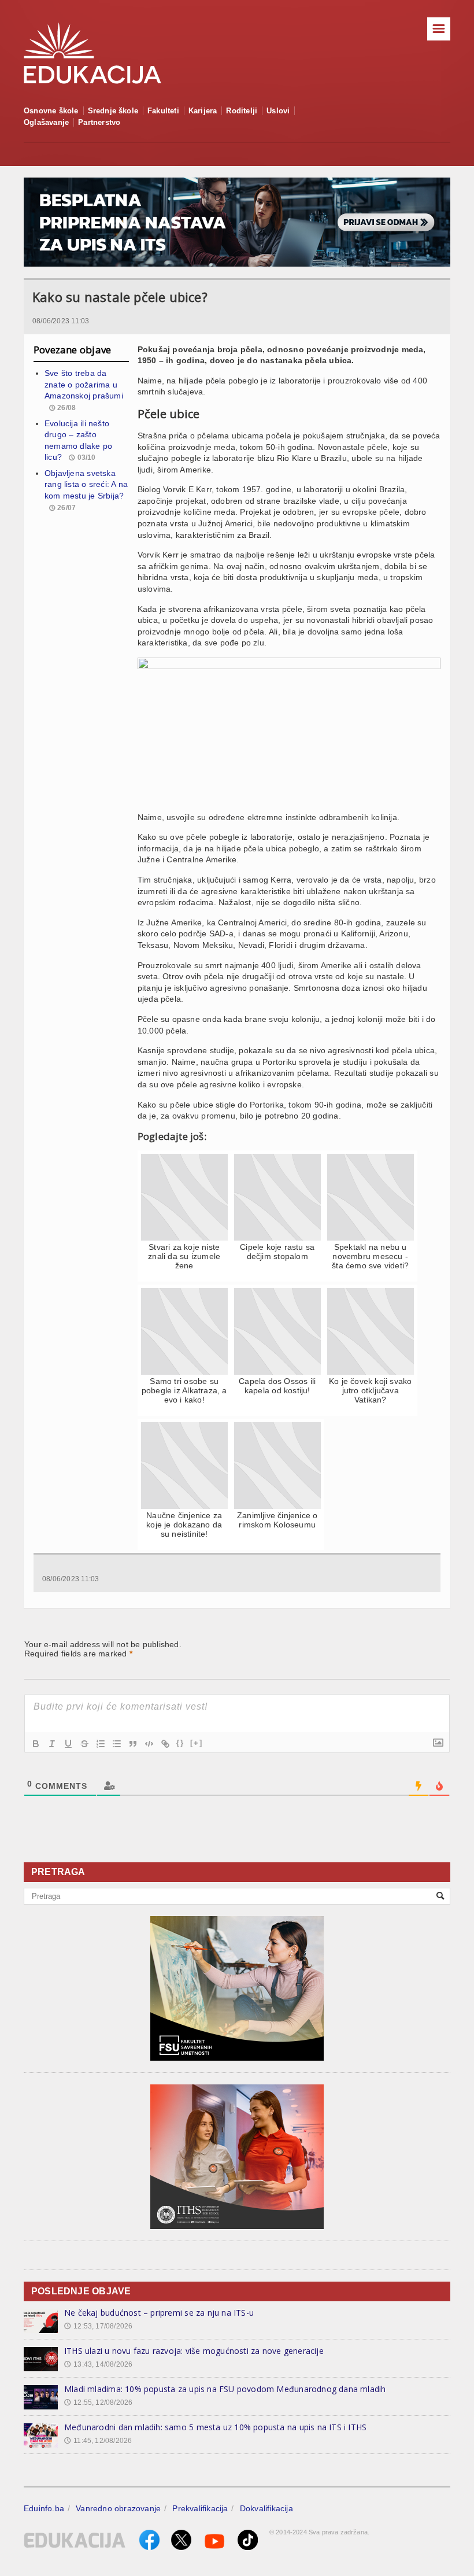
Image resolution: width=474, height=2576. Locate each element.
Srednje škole (113, 111)
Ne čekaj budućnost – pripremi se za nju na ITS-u (159, 2313)
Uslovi (278, 111)
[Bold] (36, 1744)
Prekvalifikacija (200, 2508)
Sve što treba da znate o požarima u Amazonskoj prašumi (84, 384)
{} (180, 1743)
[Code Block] (149, 1744)
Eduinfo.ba (44, 2508)
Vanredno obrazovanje (118, 2508)
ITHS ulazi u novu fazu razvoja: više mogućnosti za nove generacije (194, 2351)
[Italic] (52, 1744)
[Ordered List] (101, 1744)
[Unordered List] (117, 1744)
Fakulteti (163, 111)
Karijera (203, 111)
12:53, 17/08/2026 (98, 2326)
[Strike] (84, 1744)
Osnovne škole (51, 111)
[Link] (165, 1744)
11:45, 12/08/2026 (98, 2441)
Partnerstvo (99, 122)
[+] (197, 1743)
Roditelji (242, 111)
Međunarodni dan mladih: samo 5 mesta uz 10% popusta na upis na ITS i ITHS (215, 2427)
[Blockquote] (133, 1744)
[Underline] (68, 1744)
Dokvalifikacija (266, 2508)
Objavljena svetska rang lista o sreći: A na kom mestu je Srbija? (86, 484)
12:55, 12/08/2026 (98, 2402)
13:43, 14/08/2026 (98, 2364)
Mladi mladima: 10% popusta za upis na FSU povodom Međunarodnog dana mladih (225, 2389)
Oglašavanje (46, 122)
